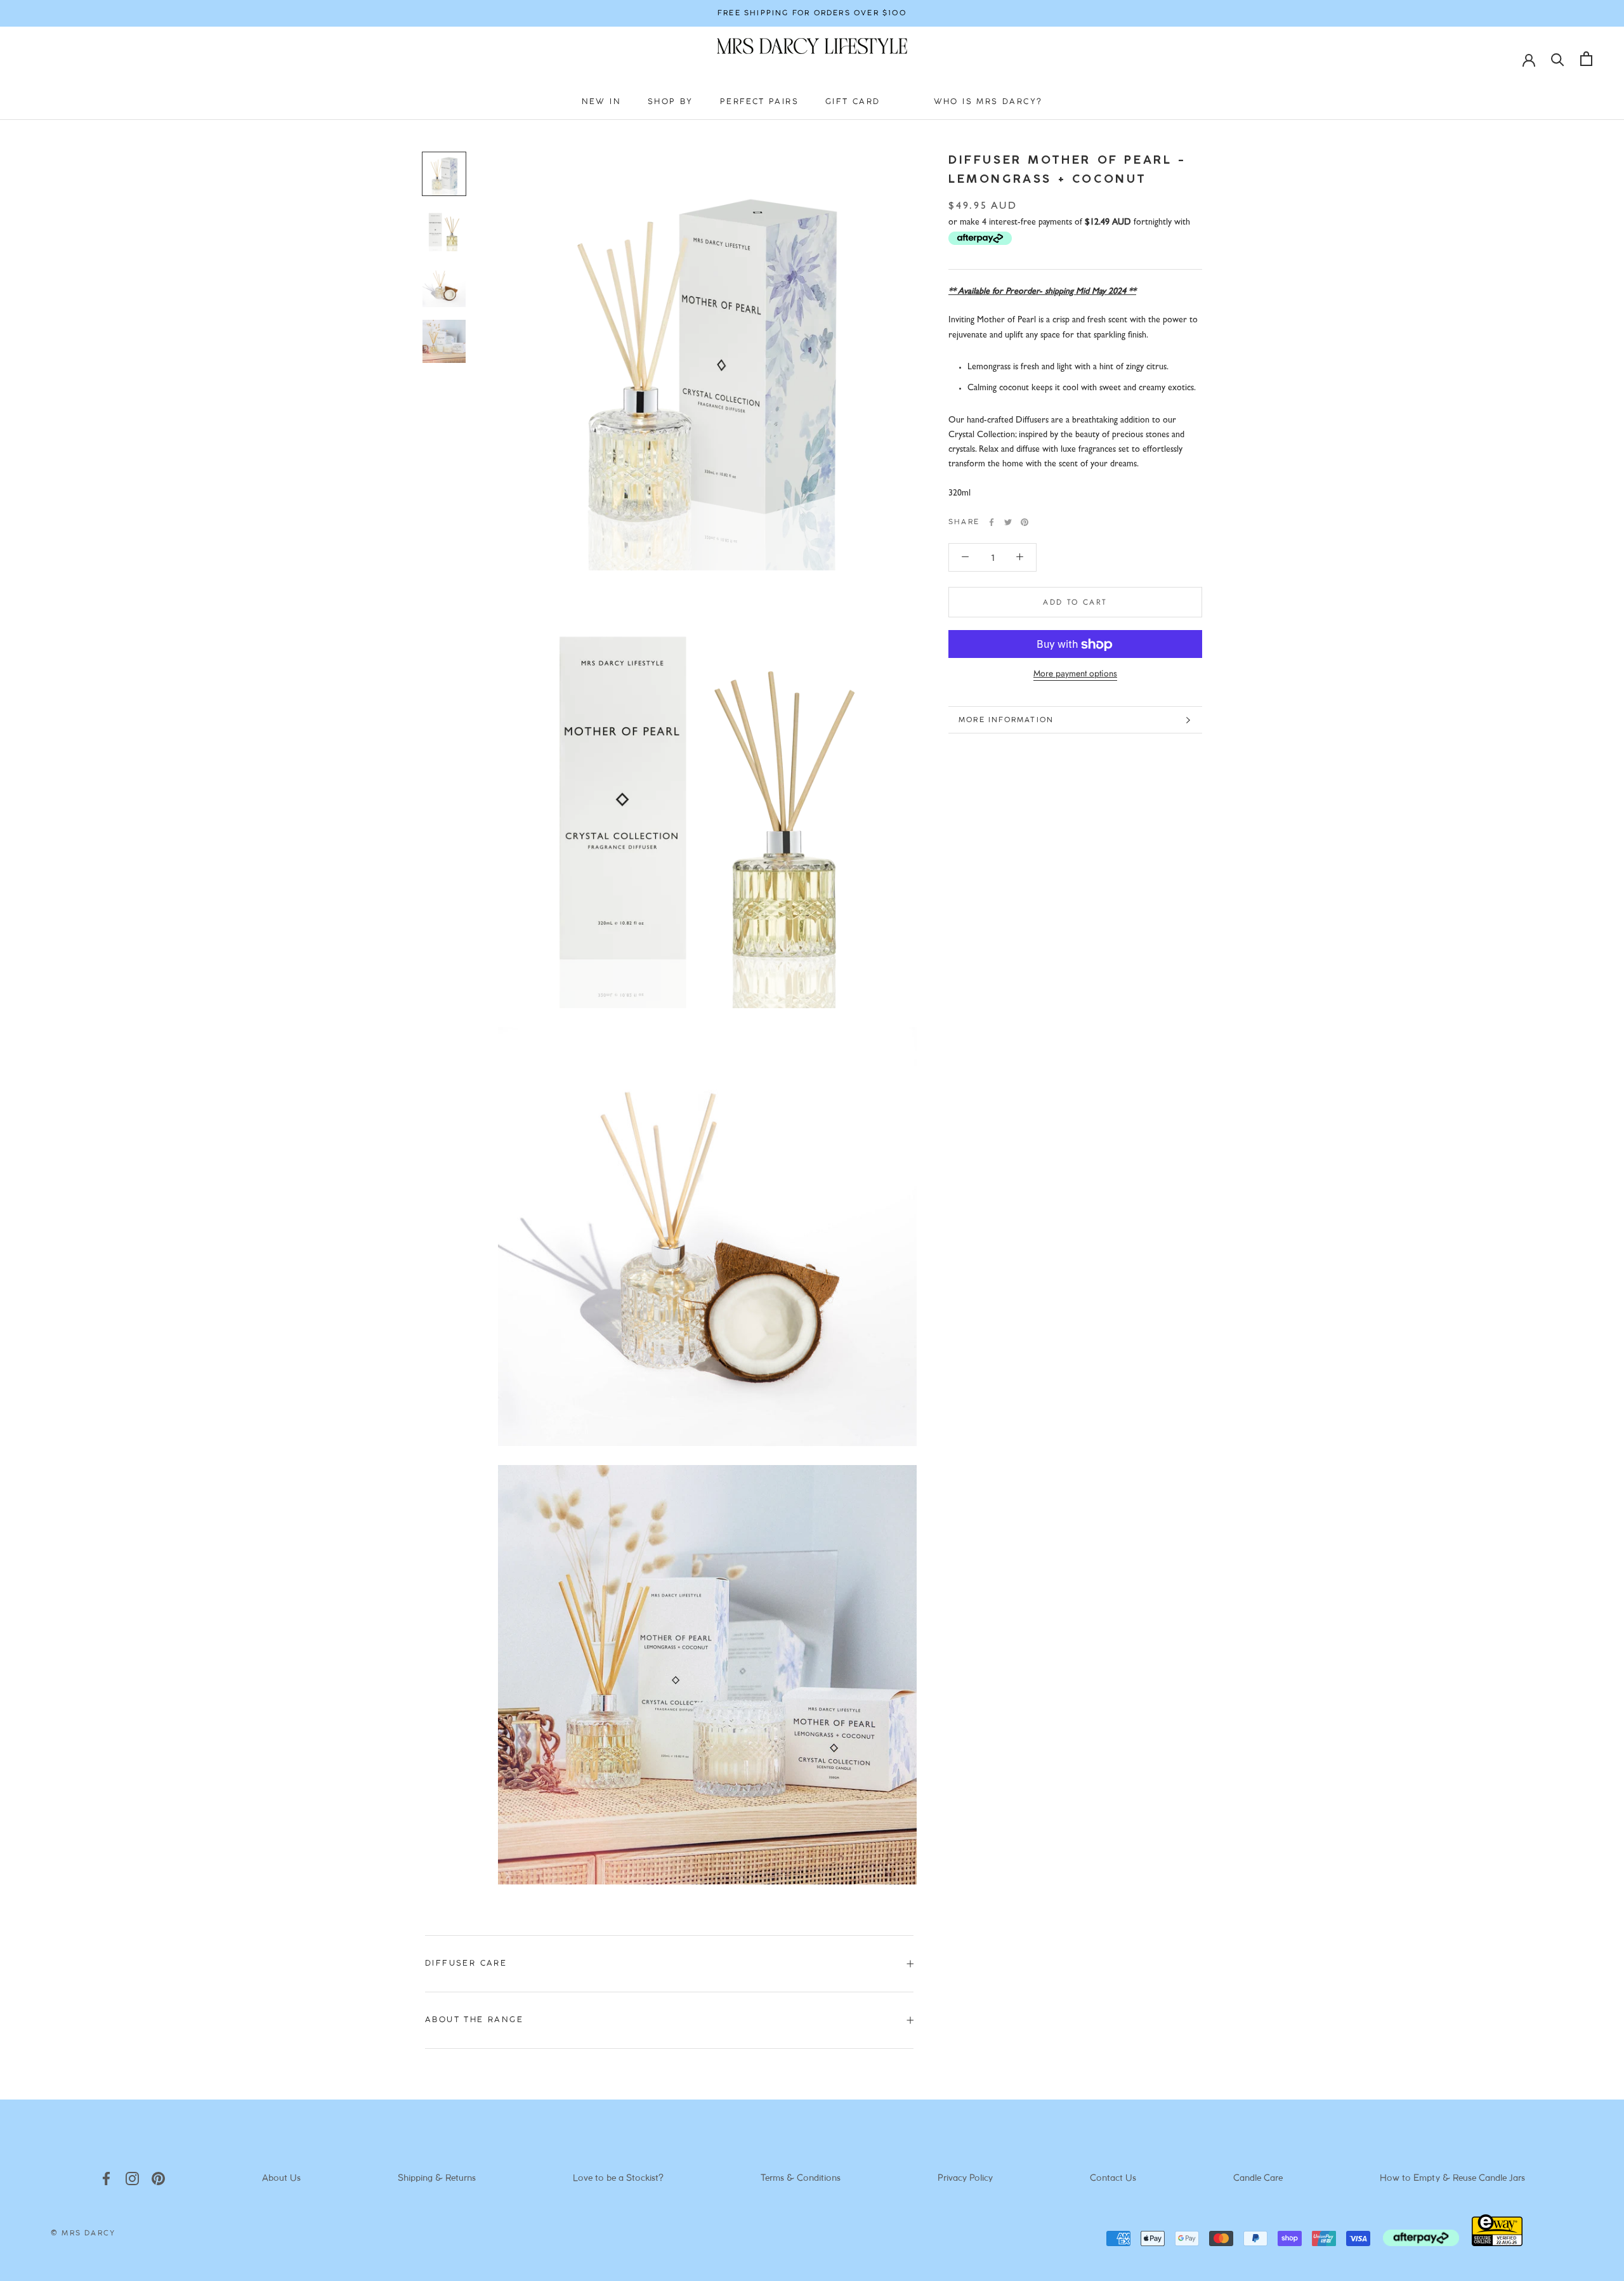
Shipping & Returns (437, 2179)
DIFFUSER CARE (466, 1963)
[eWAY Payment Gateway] (1497, 2243)
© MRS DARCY (83, 2233)
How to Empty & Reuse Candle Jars (1452, 2179)
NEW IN (601, 102)
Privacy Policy (965, 2179)
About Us (281, 2179)
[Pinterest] (1025, 522)
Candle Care (1258, 2179)
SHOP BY (671, 102)
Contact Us (1113, 2179)
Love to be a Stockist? (618, 2179)
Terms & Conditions (801, 2179)
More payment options (1075, 674)
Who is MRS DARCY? (988, 102)
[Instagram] (132, 2179)
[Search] (1558, 59)
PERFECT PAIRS (759, 102)
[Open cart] (1586, 59)
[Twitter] (1008, 522)
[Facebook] (992, 522)
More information (1006, 720)
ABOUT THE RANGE (474, 2020)
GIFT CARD (853, 102)
